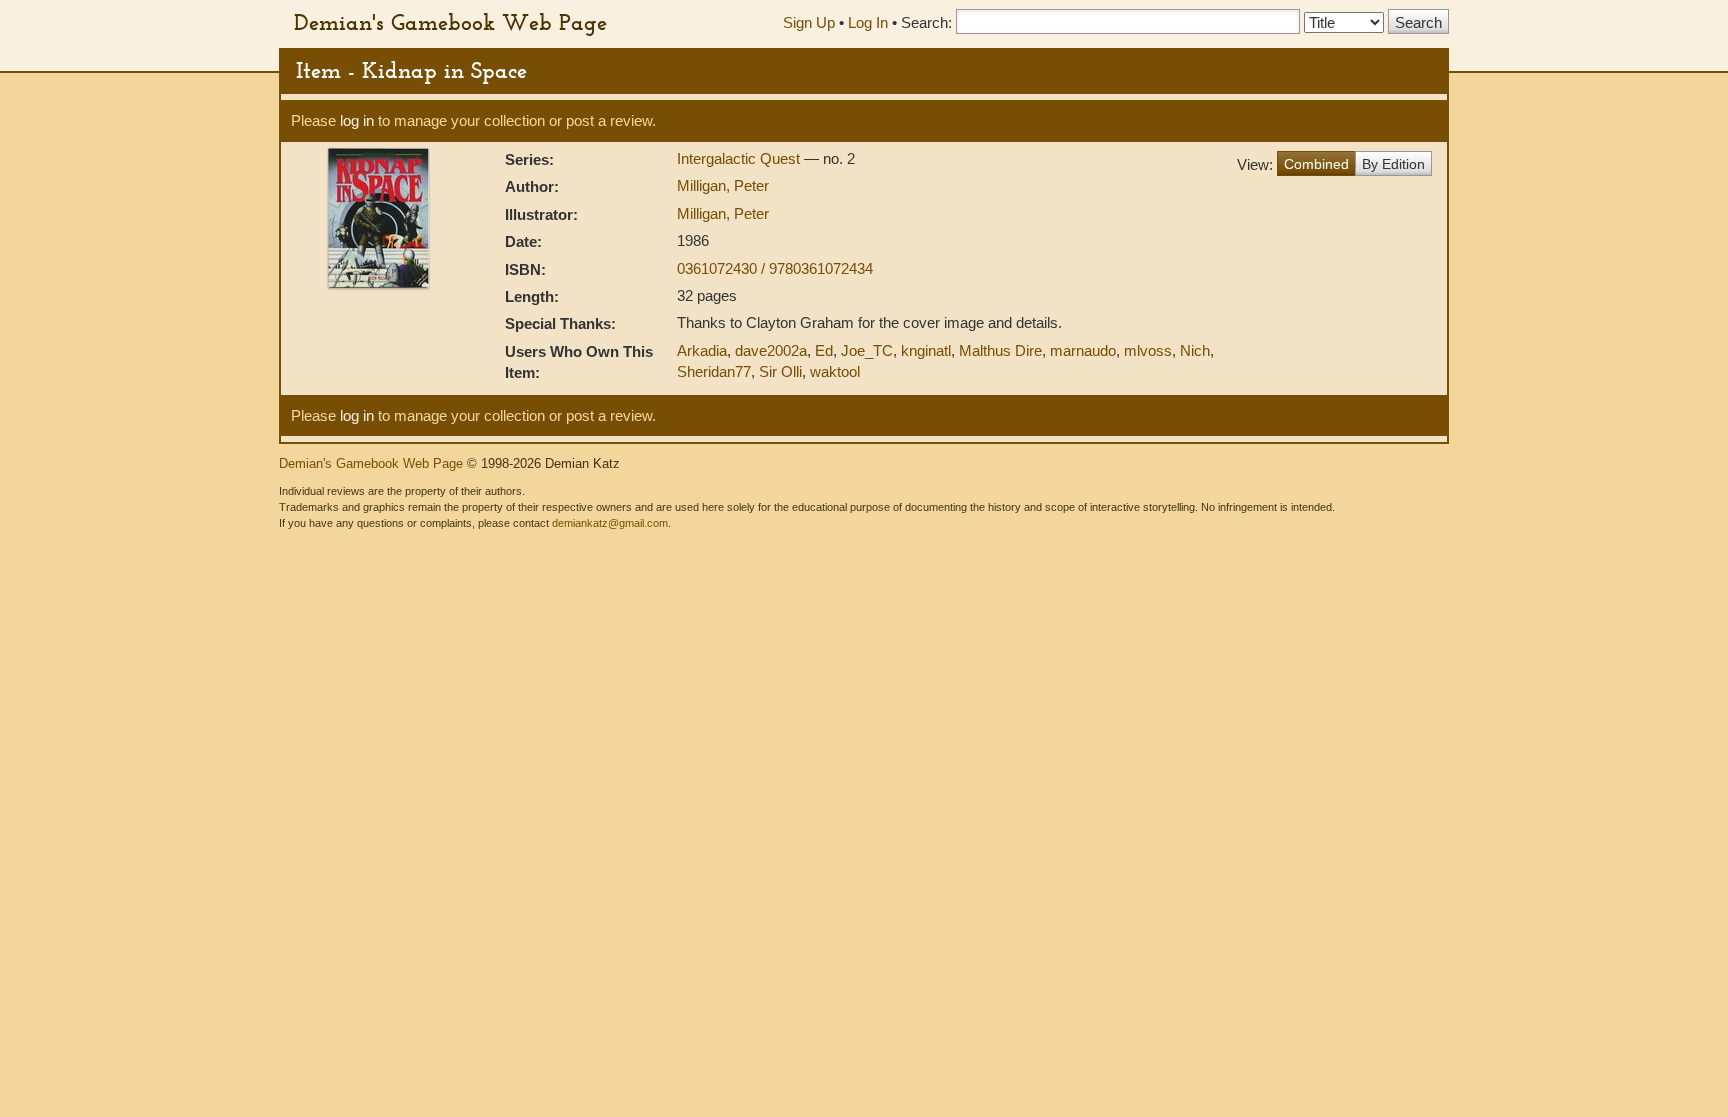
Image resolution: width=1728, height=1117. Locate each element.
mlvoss (1148, 350)
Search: (926, 22)
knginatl (926, 350)
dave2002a (771, 350)
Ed (824, 350)
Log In (868, 22)
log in (357, 120)
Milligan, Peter (723, 185)
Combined (1316, 164)
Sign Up (809, 22)
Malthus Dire (1000, 350)
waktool (835, 371)
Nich (1195, 350)
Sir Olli (780, 371)
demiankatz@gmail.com (610, 523)
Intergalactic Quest (740, 158)
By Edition (1393, 164)
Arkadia (702, 350)
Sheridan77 (714, 371)
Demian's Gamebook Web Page (450, 22)
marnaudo (1083, 350)
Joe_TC (867, 350)
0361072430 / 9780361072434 (775, 268)
